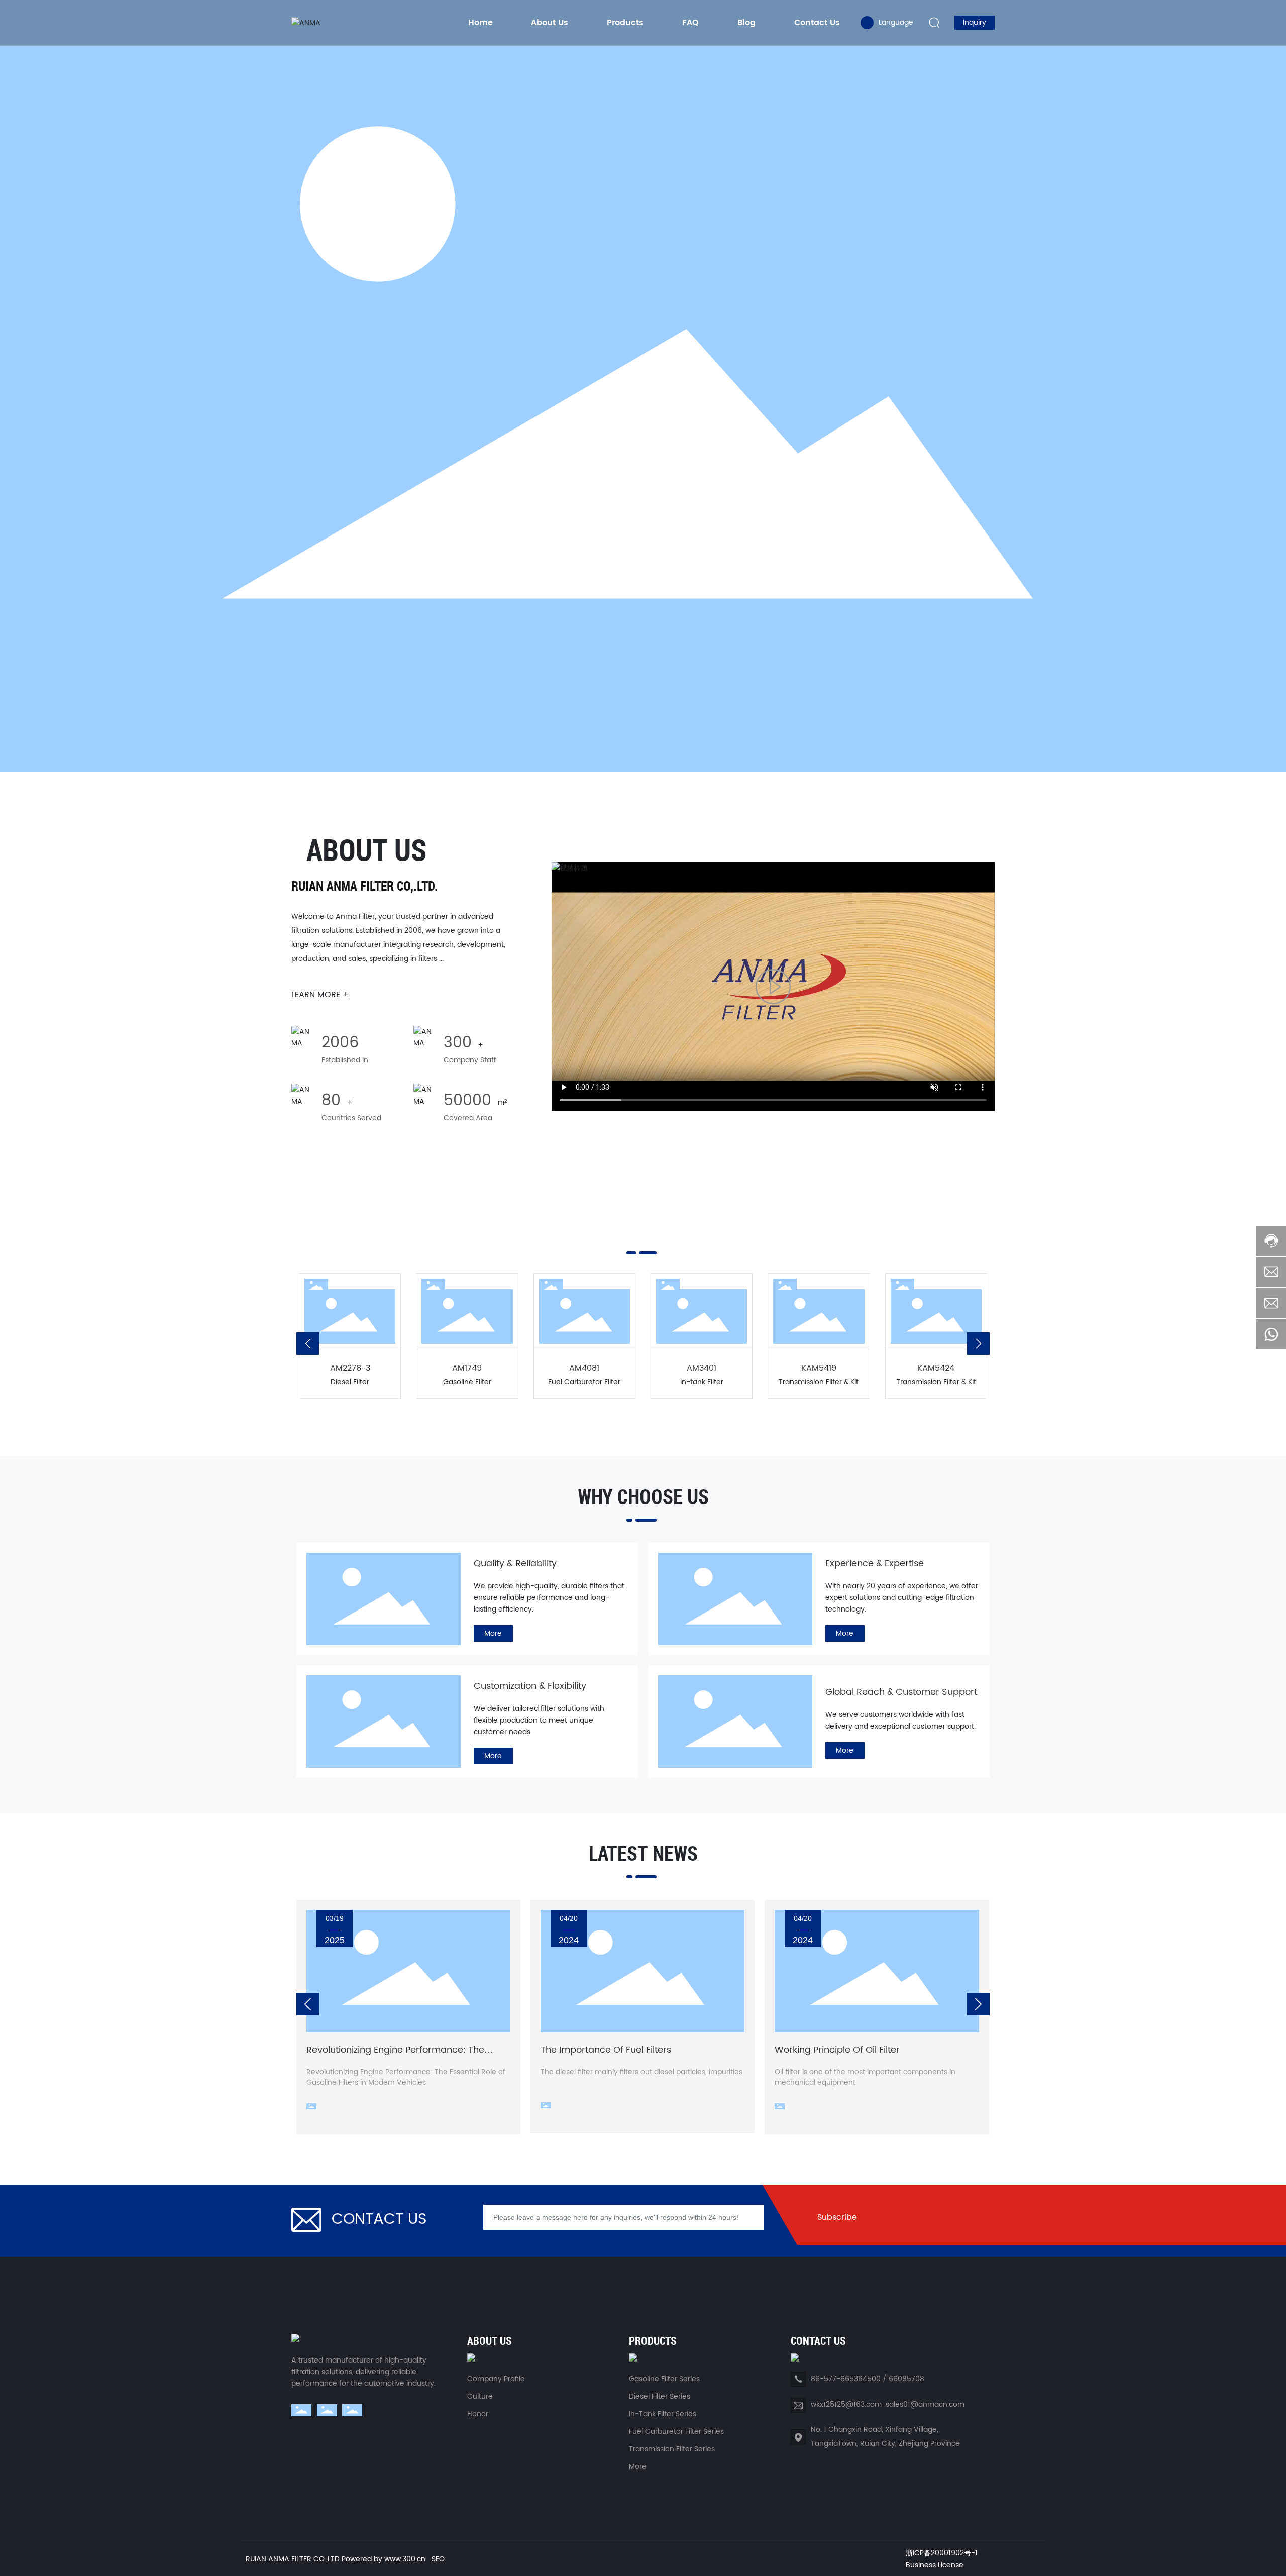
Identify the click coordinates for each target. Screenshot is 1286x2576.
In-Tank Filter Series (663, 2414)
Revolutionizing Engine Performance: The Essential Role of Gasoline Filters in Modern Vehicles (406, 2077)
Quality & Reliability (515, 1564)
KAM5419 (819, 1368)
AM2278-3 (350, 1368)
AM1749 (467, 1368)
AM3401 (702, 1368)
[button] (308, 1344)
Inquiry (975, 22)
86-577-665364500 (846, 2379)
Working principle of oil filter (837, 2050)
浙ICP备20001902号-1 (942, 2553)
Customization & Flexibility (530, 1686)
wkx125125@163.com (846, 2404)
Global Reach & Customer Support (901, 1692)
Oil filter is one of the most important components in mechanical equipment (865, 2077)
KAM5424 (936, 1368)
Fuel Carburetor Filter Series (676, 2432)
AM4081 (584, 1368)
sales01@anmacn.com (925, 2404)
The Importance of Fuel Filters (606, 2050)
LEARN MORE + (320, 995)
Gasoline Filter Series (664, 2379)
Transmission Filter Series (672, 2449)
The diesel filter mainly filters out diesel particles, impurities (641, 2072)
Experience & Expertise (875, 1564)
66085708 (906, 2379)
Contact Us (379, 2220)
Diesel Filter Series (660, 2396)
